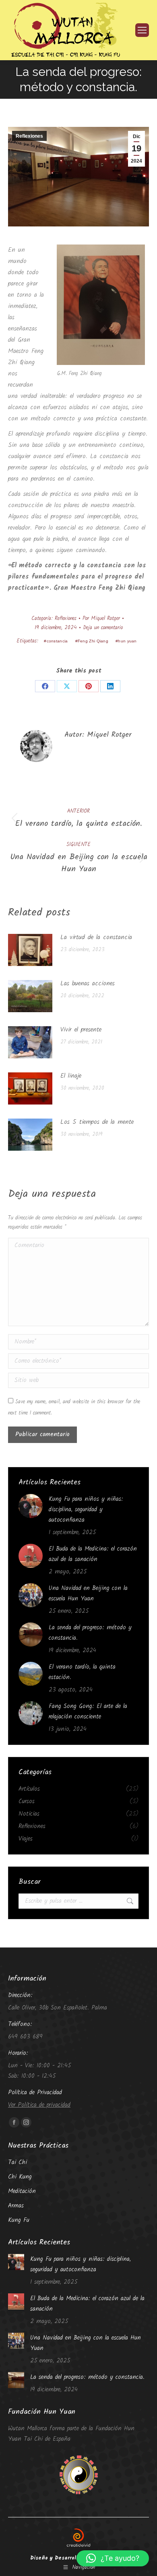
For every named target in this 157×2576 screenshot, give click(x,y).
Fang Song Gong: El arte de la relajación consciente (88, 1712)
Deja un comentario (103, 628)
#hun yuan (126, 641)
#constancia (56, 641)
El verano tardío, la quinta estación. (82, 1672)
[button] (113, 2558)
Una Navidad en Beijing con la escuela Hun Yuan (88, 1594)
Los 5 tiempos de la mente (97, 1122)
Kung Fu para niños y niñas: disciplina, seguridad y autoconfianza (86, 1510)
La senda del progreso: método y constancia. (90, 1633)
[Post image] (30, 950)
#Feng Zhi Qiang (92, 641)
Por (101, 619)
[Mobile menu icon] (142, 30)
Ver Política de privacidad (39, 2105)
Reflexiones (29, 136)
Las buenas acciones (88, 983)
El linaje (71, 1076)
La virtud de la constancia (96, 937)
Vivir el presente (81, 1030)
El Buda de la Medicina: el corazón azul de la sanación (93, 1554)
